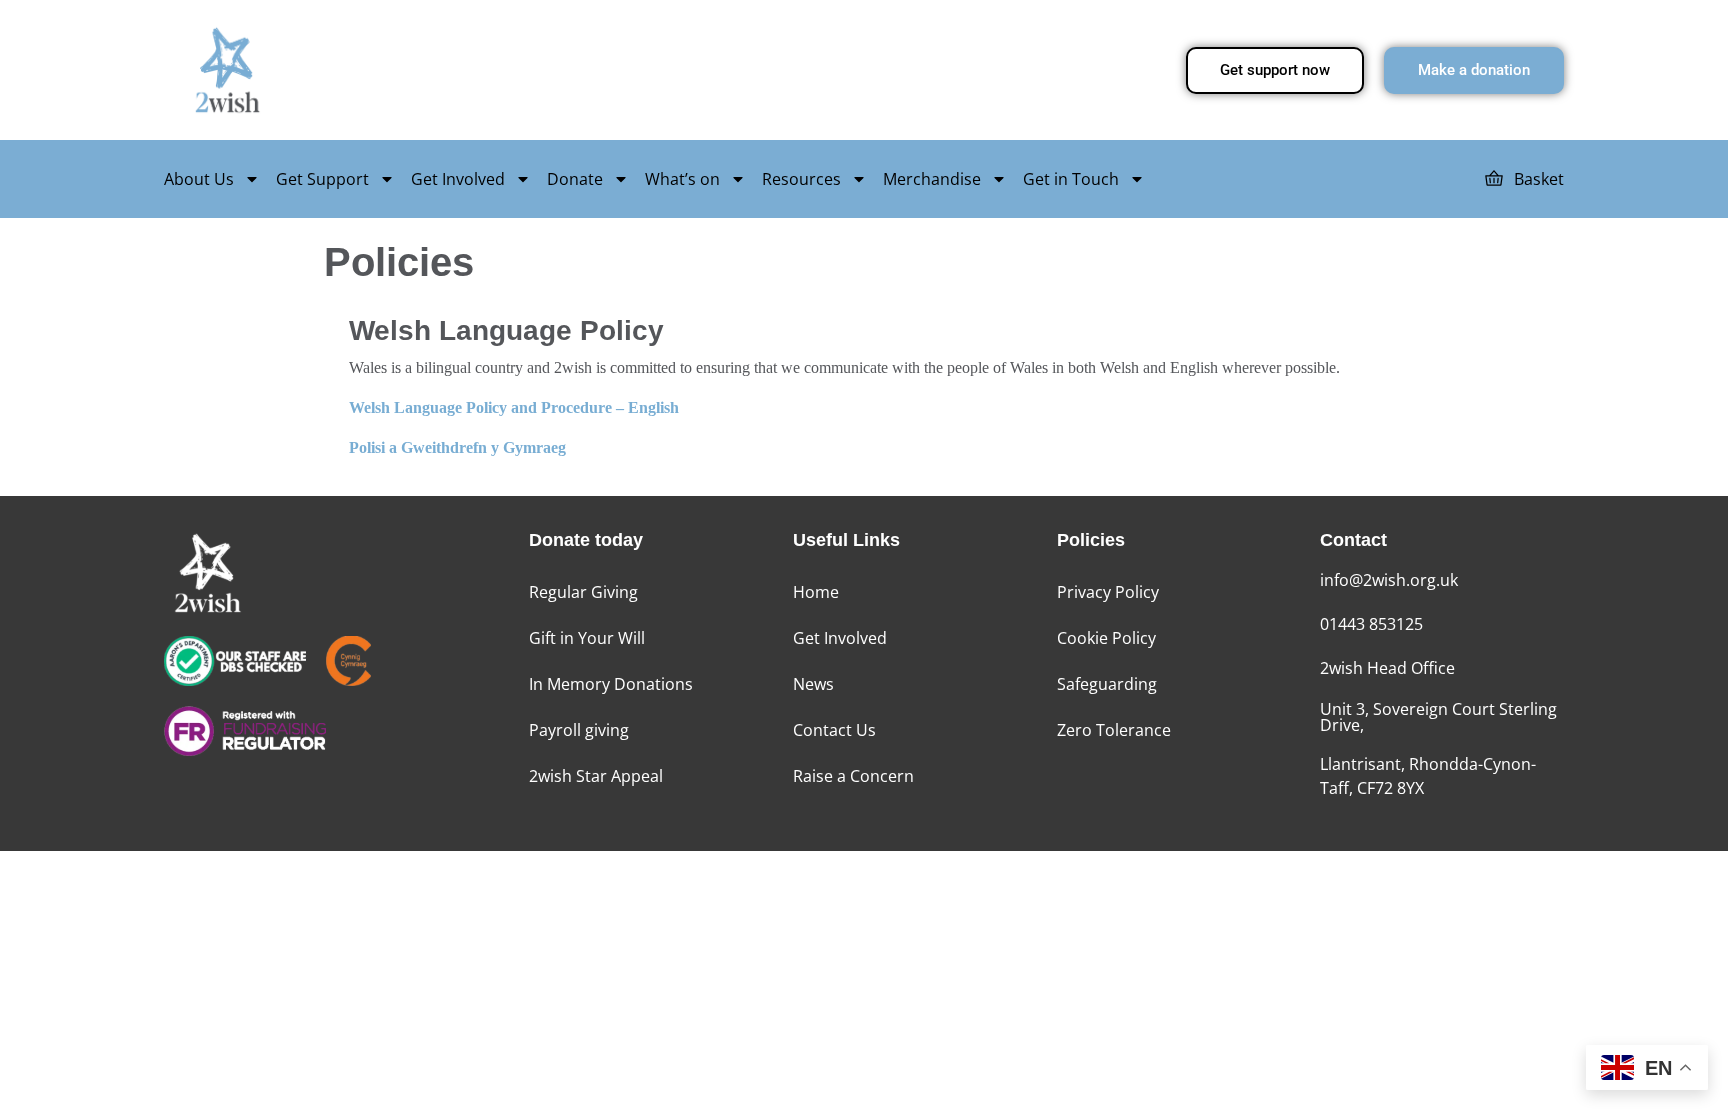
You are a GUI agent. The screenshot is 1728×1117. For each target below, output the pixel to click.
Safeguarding (1107, 684)
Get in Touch (1071, 179)
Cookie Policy (1106, 638)
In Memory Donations (611, 684)
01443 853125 (1371, 624)
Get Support (322, 179)
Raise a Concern (853, 776)
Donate (575, 179)
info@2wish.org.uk (1389, 580)
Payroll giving (579, 730)
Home (816, 592)
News (813, 684)
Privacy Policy (1108, 592)
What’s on (682, 179)
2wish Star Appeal (596, 776)
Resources (801, 179)
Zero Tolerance (1114, 730)
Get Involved (458, 179)
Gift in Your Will (587, 638)
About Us (199, 179)
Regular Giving (583, 592)
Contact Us (834, 730)
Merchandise (932, 179)
